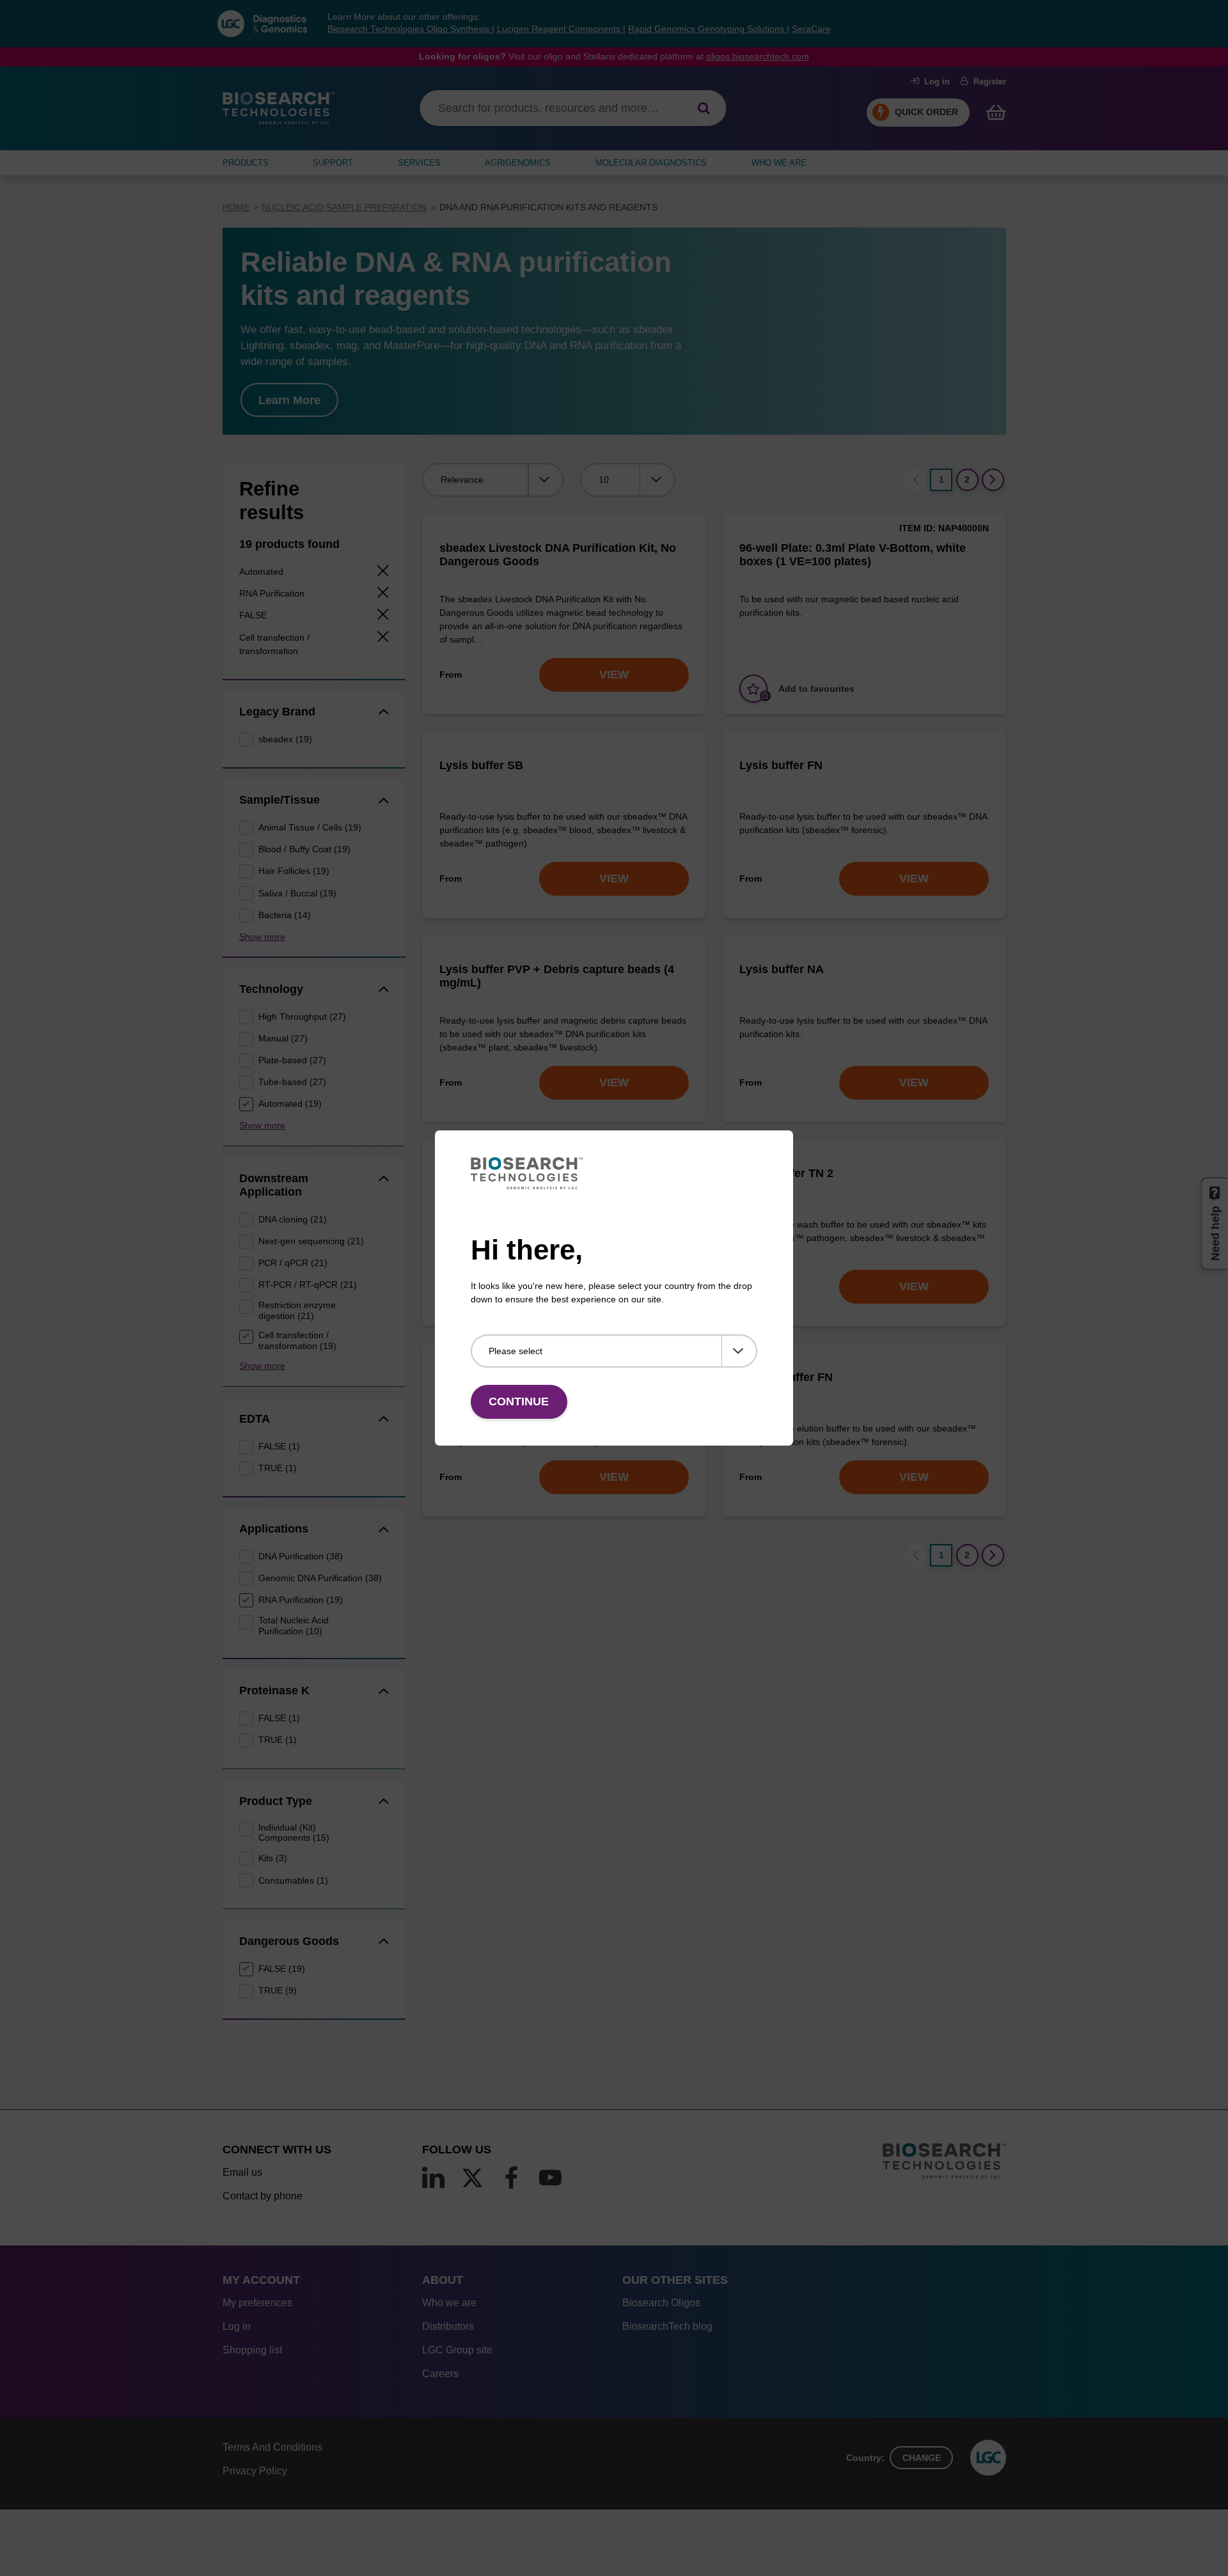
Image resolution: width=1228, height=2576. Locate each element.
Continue (519, 1401)
